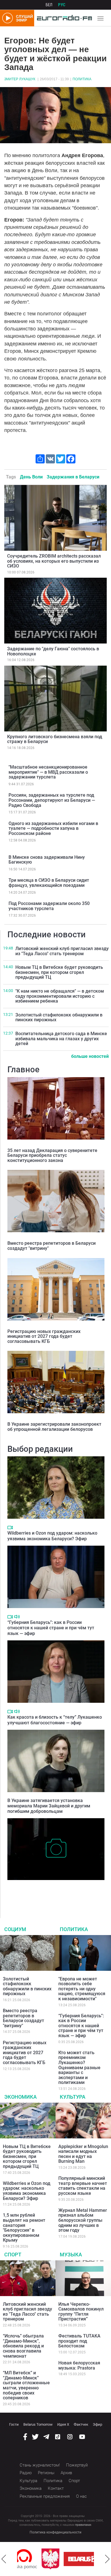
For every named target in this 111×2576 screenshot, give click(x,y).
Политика (82, 79)
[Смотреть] (10, 1528)
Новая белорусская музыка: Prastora (79, 2365)
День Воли (31, 477)
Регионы (46, 2473)
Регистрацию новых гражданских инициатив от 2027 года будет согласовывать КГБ (44, 1336)
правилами (83, 2525)
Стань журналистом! (40, 2465)
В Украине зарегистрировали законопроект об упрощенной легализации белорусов (54, 1427)
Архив (66, 2473)
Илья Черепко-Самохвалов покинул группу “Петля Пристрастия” (81, 2312)
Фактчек (81, 2424)
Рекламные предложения (45, 2496)
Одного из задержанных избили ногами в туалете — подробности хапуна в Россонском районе (53, 828)
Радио (26, 2473)
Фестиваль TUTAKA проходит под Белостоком (79, 2341)
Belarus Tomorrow (38, 2424)
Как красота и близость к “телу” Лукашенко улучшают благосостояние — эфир (55, 1720)
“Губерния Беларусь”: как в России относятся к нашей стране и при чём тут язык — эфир (51, 1628)
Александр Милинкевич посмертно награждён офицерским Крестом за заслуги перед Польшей (55, 1892)
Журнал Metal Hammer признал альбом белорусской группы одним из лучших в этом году (83, 2220)
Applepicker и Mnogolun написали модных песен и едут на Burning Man (83, 2154)
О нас (81, 2496)
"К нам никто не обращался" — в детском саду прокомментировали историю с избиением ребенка (60, 996)
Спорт (13, 2255)
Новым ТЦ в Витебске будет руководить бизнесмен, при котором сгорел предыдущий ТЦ (59, 972)
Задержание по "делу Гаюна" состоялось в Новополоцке (53, 651)
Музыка (71, 2255)
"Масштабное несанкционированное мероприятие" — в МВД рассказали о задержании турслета (48, 772)
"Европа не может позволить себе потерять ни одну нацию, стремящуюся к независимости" (82, 1989)
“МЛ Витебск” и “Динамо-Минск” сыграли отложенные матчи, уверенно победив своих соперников (26, 2385)
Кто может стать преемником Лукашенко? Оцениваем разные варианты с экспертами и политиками (79, 2068)
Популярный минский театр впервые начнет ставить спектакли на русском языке (83, 2186)
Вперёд (107, 2559)
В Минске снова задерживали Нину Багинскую (47, 860)
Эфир (97, 2424)
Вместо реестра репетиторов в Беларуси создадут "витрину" (52, 1246)
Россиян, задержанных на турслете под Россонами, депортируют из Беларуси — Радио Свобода (52, 800)
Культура (73, 2097)
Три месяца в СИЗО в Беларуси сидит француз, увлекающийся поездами (49, 883)
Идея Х (63, 2424)
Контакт (56, 2488)
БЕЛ (49, 5)
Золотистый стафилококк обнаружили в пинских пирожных (59, 1017)
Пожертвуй (77, 2465)
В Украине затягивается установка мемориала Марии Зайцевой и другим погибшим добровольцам (49, 1806)
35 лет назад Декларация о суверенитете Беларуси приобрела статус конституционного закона (52, 1155)
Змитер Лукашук (20, 79)
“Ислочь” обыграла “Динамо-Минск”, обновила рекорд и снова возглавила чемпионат (23, 2346)
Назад (4, 2559)
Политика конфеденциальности (55, 2532)
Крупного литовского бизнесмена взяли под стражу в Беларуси (55, 739)
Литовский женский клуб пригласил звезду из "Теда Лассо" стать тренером (62, 951)
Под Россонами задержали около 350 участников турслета (49, 906)
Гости (14, 2424)
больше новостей (90, 1056)
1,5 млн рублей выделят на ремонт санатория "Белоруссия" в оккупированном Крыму (24, 2228)
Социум (15, 1929)
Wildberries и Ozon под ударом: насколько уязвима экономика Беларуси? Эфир (52, 1536)
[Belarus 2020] (63, 2559)
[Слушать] (17, 1617)
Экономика (20, 2097)
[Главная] (63, 18)
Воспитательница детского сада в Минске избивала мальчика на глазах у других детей (61, 1039)
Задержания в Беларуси (73, 477)
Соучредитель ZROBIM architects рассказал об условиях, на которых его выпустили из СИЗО (54, 561)
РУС (62, 5)
